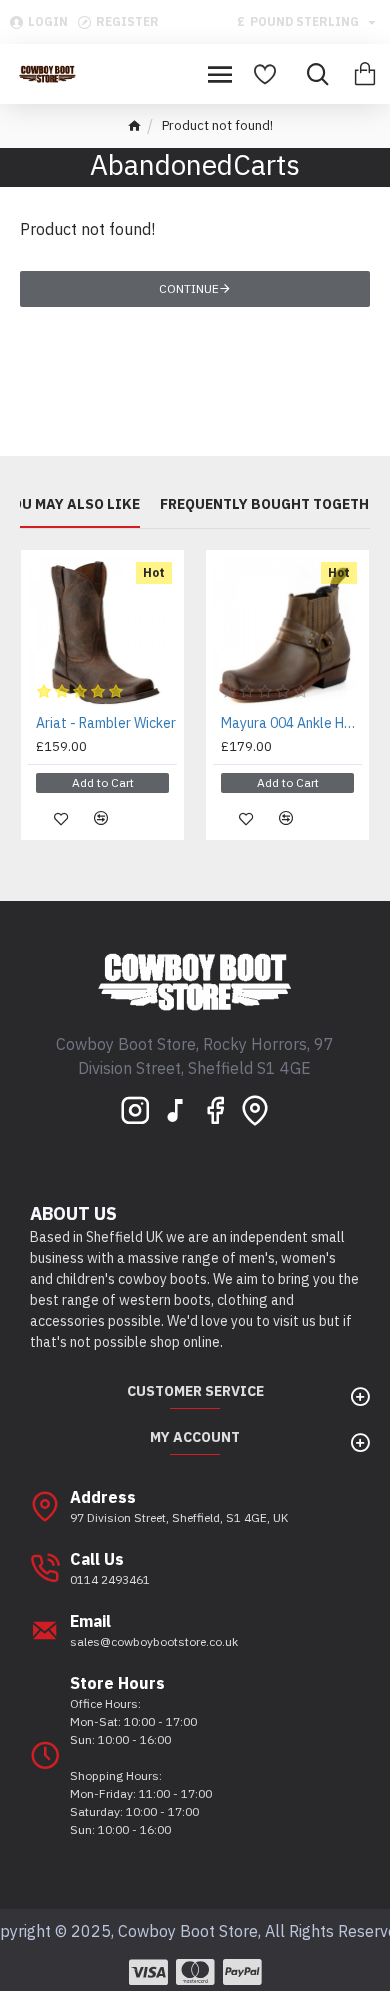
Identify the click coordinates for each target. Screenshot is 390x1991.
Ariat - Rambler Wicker (106, 723)
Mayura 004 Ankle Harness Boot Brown (291, 723)
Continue (189, 288)
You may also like (72, 504)
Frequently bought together (273, 504)
